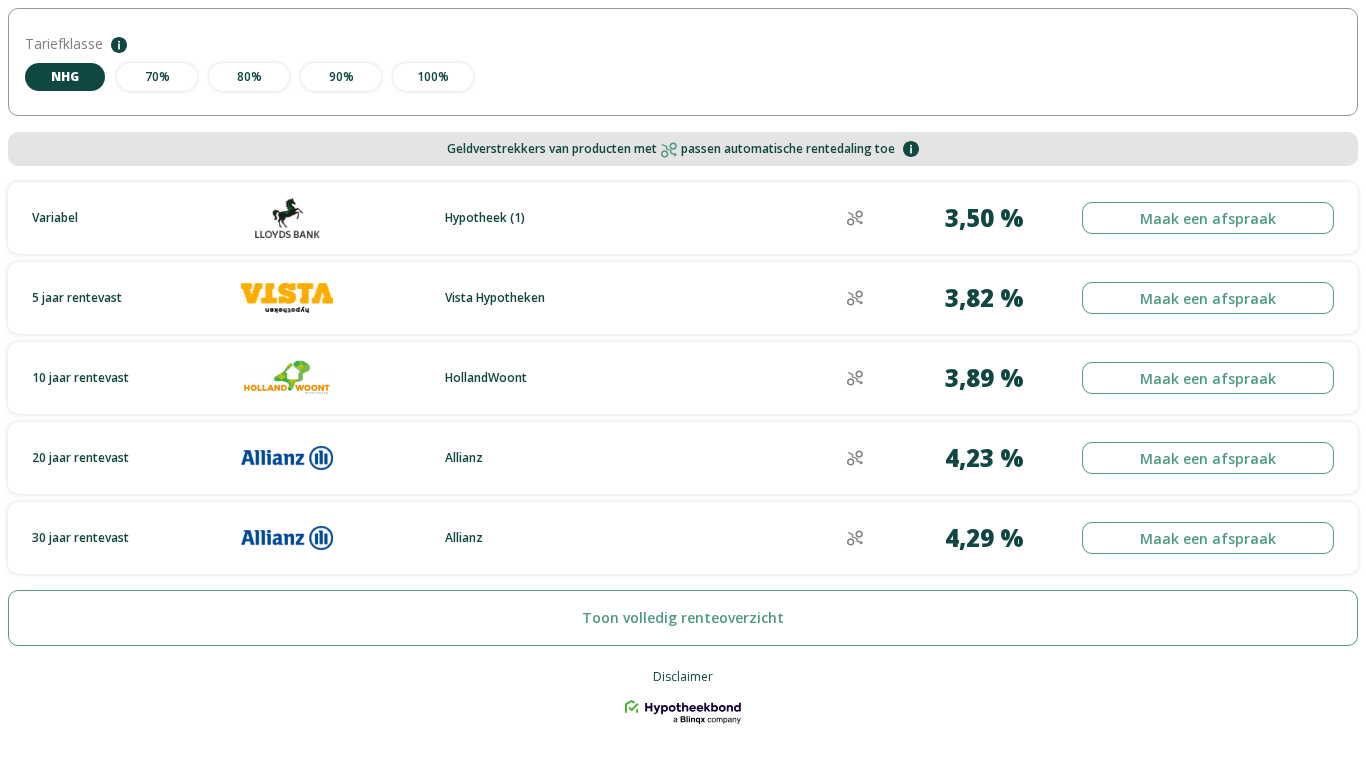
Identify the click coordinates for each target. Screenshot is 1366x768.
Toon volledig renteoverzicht (683, 617)
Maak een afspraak (1208, 218)
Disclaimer (683, 677)
